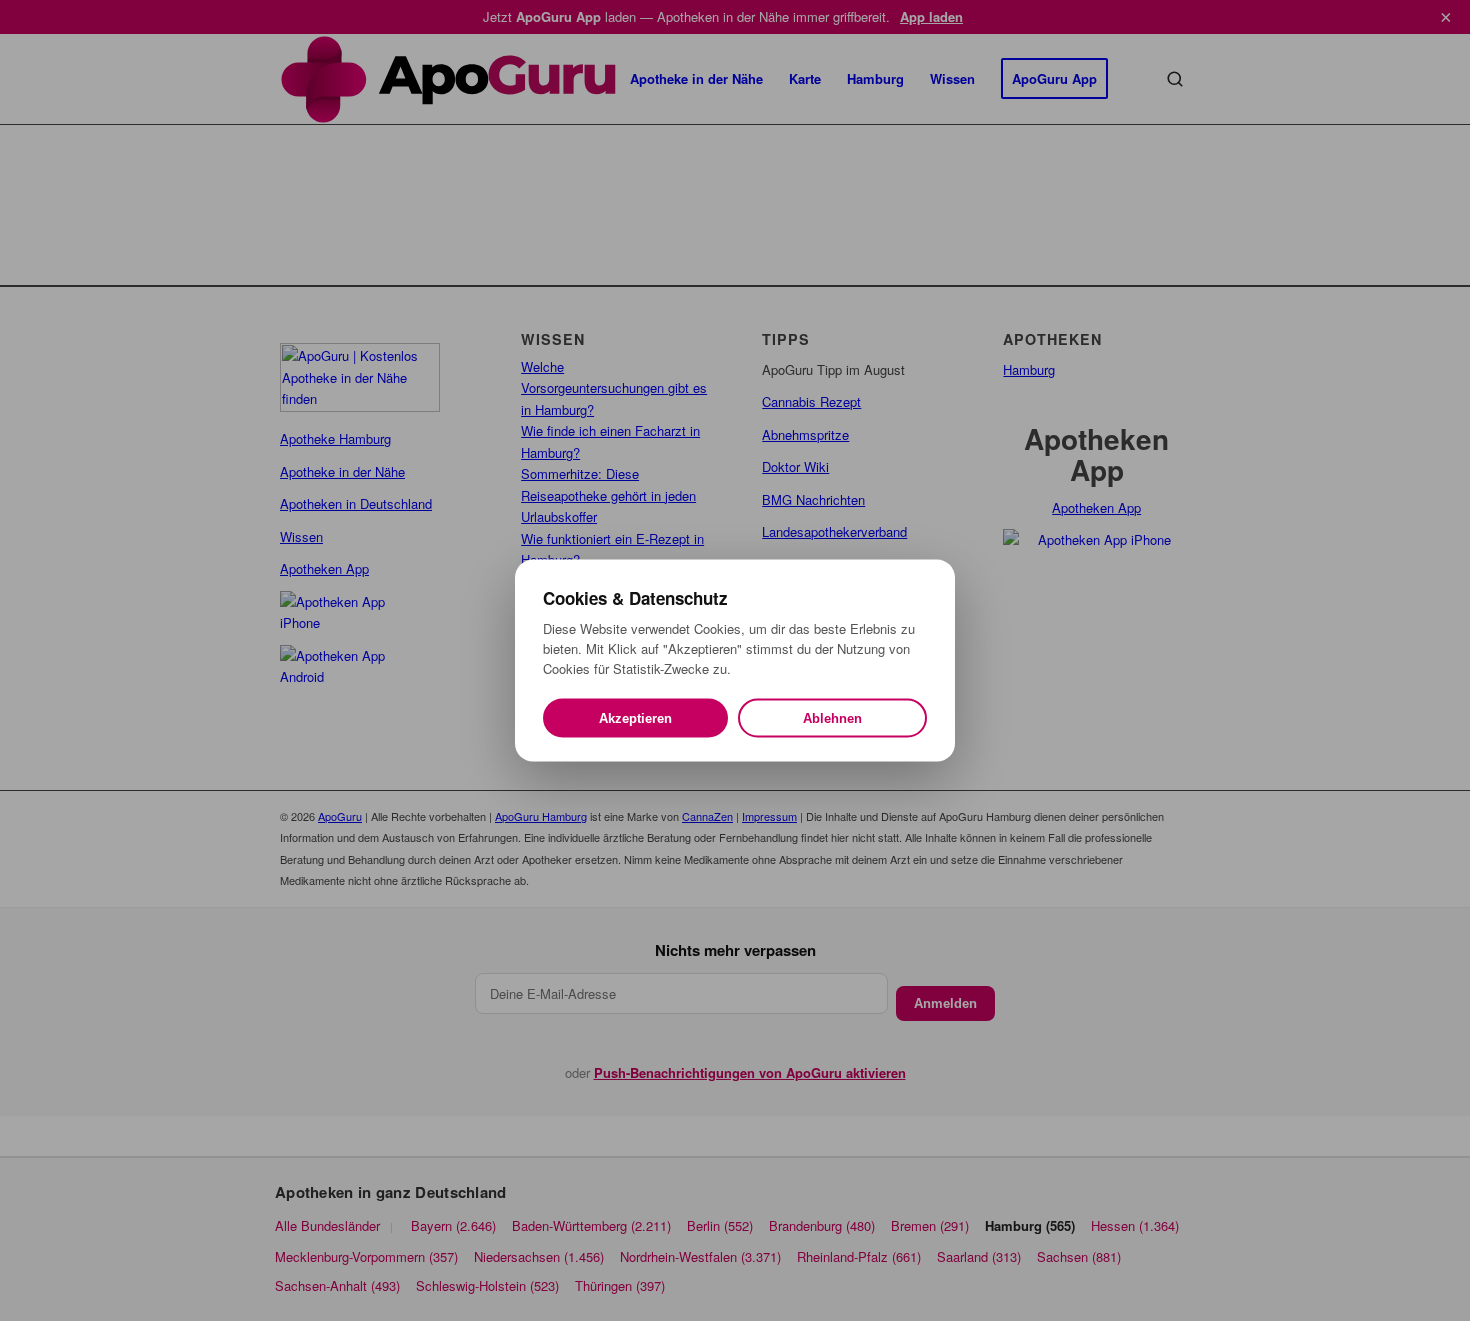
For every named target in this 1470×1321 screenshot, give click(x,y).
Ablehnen (832, 718)
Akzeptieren (635, 718)
